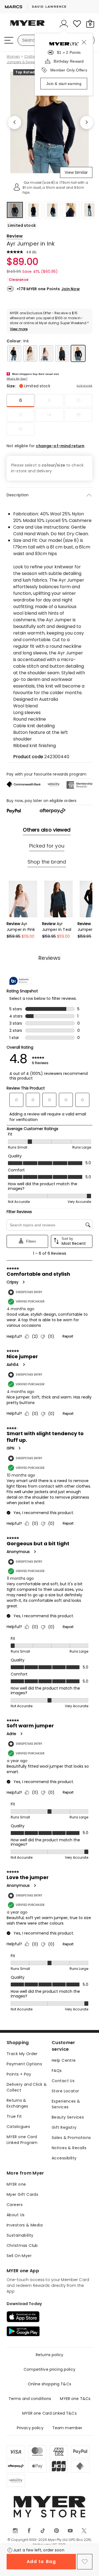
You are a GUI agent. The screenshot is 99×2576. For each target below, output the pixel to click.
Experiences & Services (66, 2104)
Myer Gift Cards (22, 2194)
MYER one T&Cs (75, 2399)
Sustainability (20, 2235)
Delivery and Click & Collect (27, 2087)
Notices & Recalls (69, 2148)
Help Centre (64, 2060)
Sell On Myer (19, 2256)
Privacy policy (30, 2428)
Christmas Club (22, 2245)
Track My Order (22, 2054)
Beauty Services (68, 2117)
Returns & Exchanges (17, 2103)
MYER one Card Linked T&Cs (50, 2413)
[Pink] (46, 353)
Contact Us (63, 2081)
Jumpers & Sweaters (24, 62)
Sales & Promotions (71, 2138)
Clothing (31, 57)
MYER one (16, 2184)
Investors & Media (25, 2225)
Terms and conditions (30, 2399)
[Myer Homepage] (28, 26)
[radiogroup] (50, 415)
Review (15, 236)
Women (13, 57)
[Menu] (9, 40)
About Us (16, 2215)
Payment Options (24, 2064)
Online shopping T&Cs (50, 2384)
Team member (67, 2428)
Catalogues (18, 2127)
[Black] (14, 353)
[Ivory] (30, 353)
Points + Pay (19, 2074)
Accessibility (64, 2158)
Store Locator (65, 2091)
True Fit (14, 2116)
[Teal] (62, 353)
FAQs (57, 2071)
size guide (85, 386)
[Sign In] (64, 24)
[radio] (20, 401)
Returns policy (50, 2355)
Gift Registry (64, 2127)
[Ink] (78, 353)
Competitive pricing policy (50, 2369)
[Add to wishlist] (85, 2562)
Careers (15, 2205)
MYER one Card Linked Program (22, 2140)
